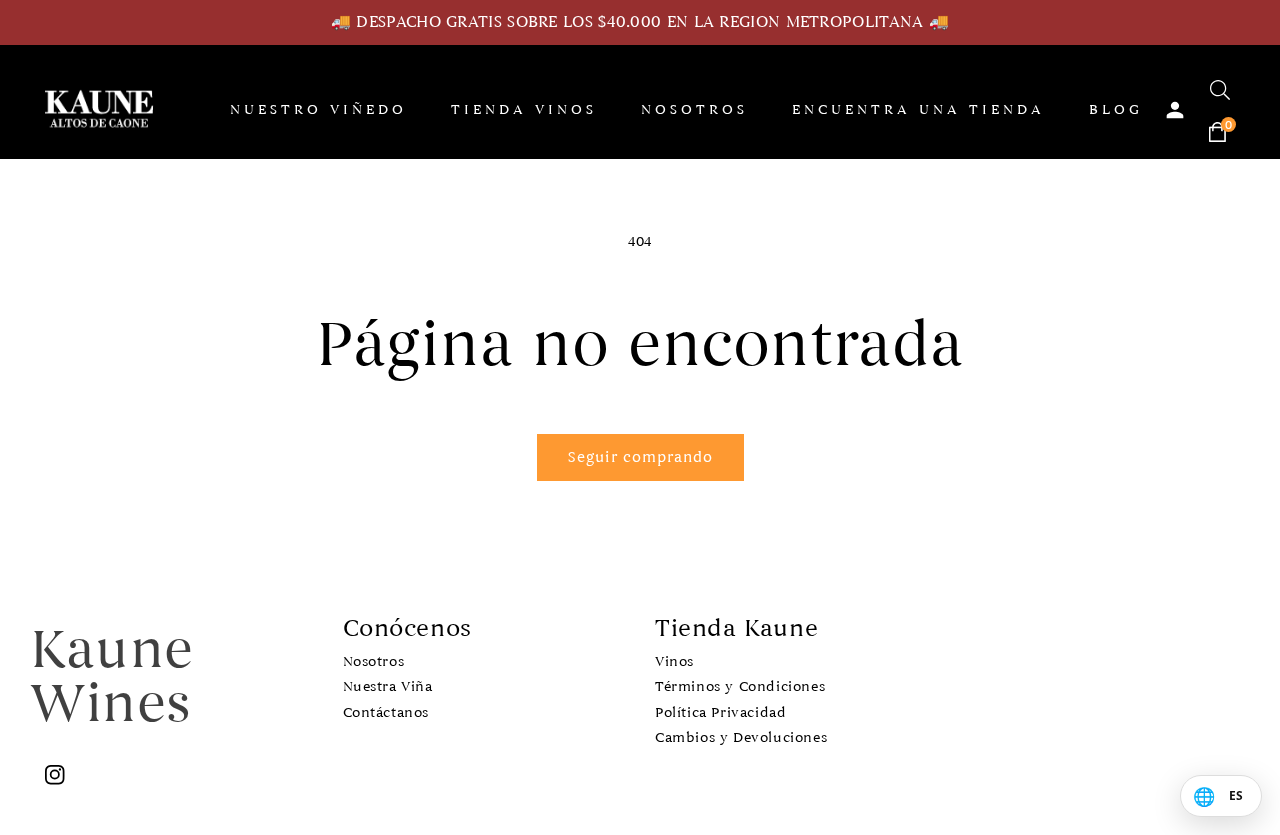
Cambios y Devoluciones (741, 737)
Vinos (674, 661)
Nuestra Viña (388, 686)
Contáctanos (386, 712)
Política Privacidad (720, 712)
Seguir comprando (640, 457)
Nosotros (374, 661)
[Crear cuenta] (1175, 110)
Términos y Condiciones (740, 686)
